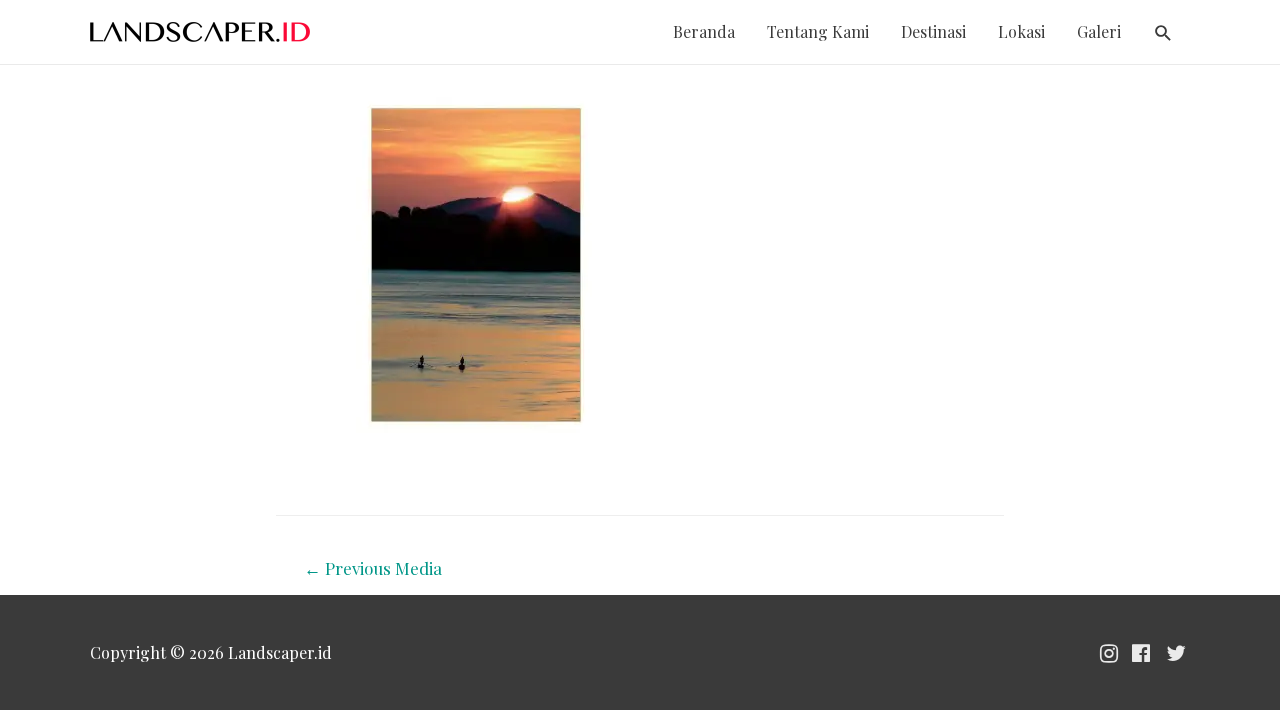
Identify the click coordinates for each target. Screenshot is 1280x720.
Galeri (1099, 31)
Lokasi (1021, 31)
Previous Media (373, 568)
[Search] (1163, 33)
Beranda (704, 31)
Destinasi (933, 31)
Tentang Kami (818, 31)
